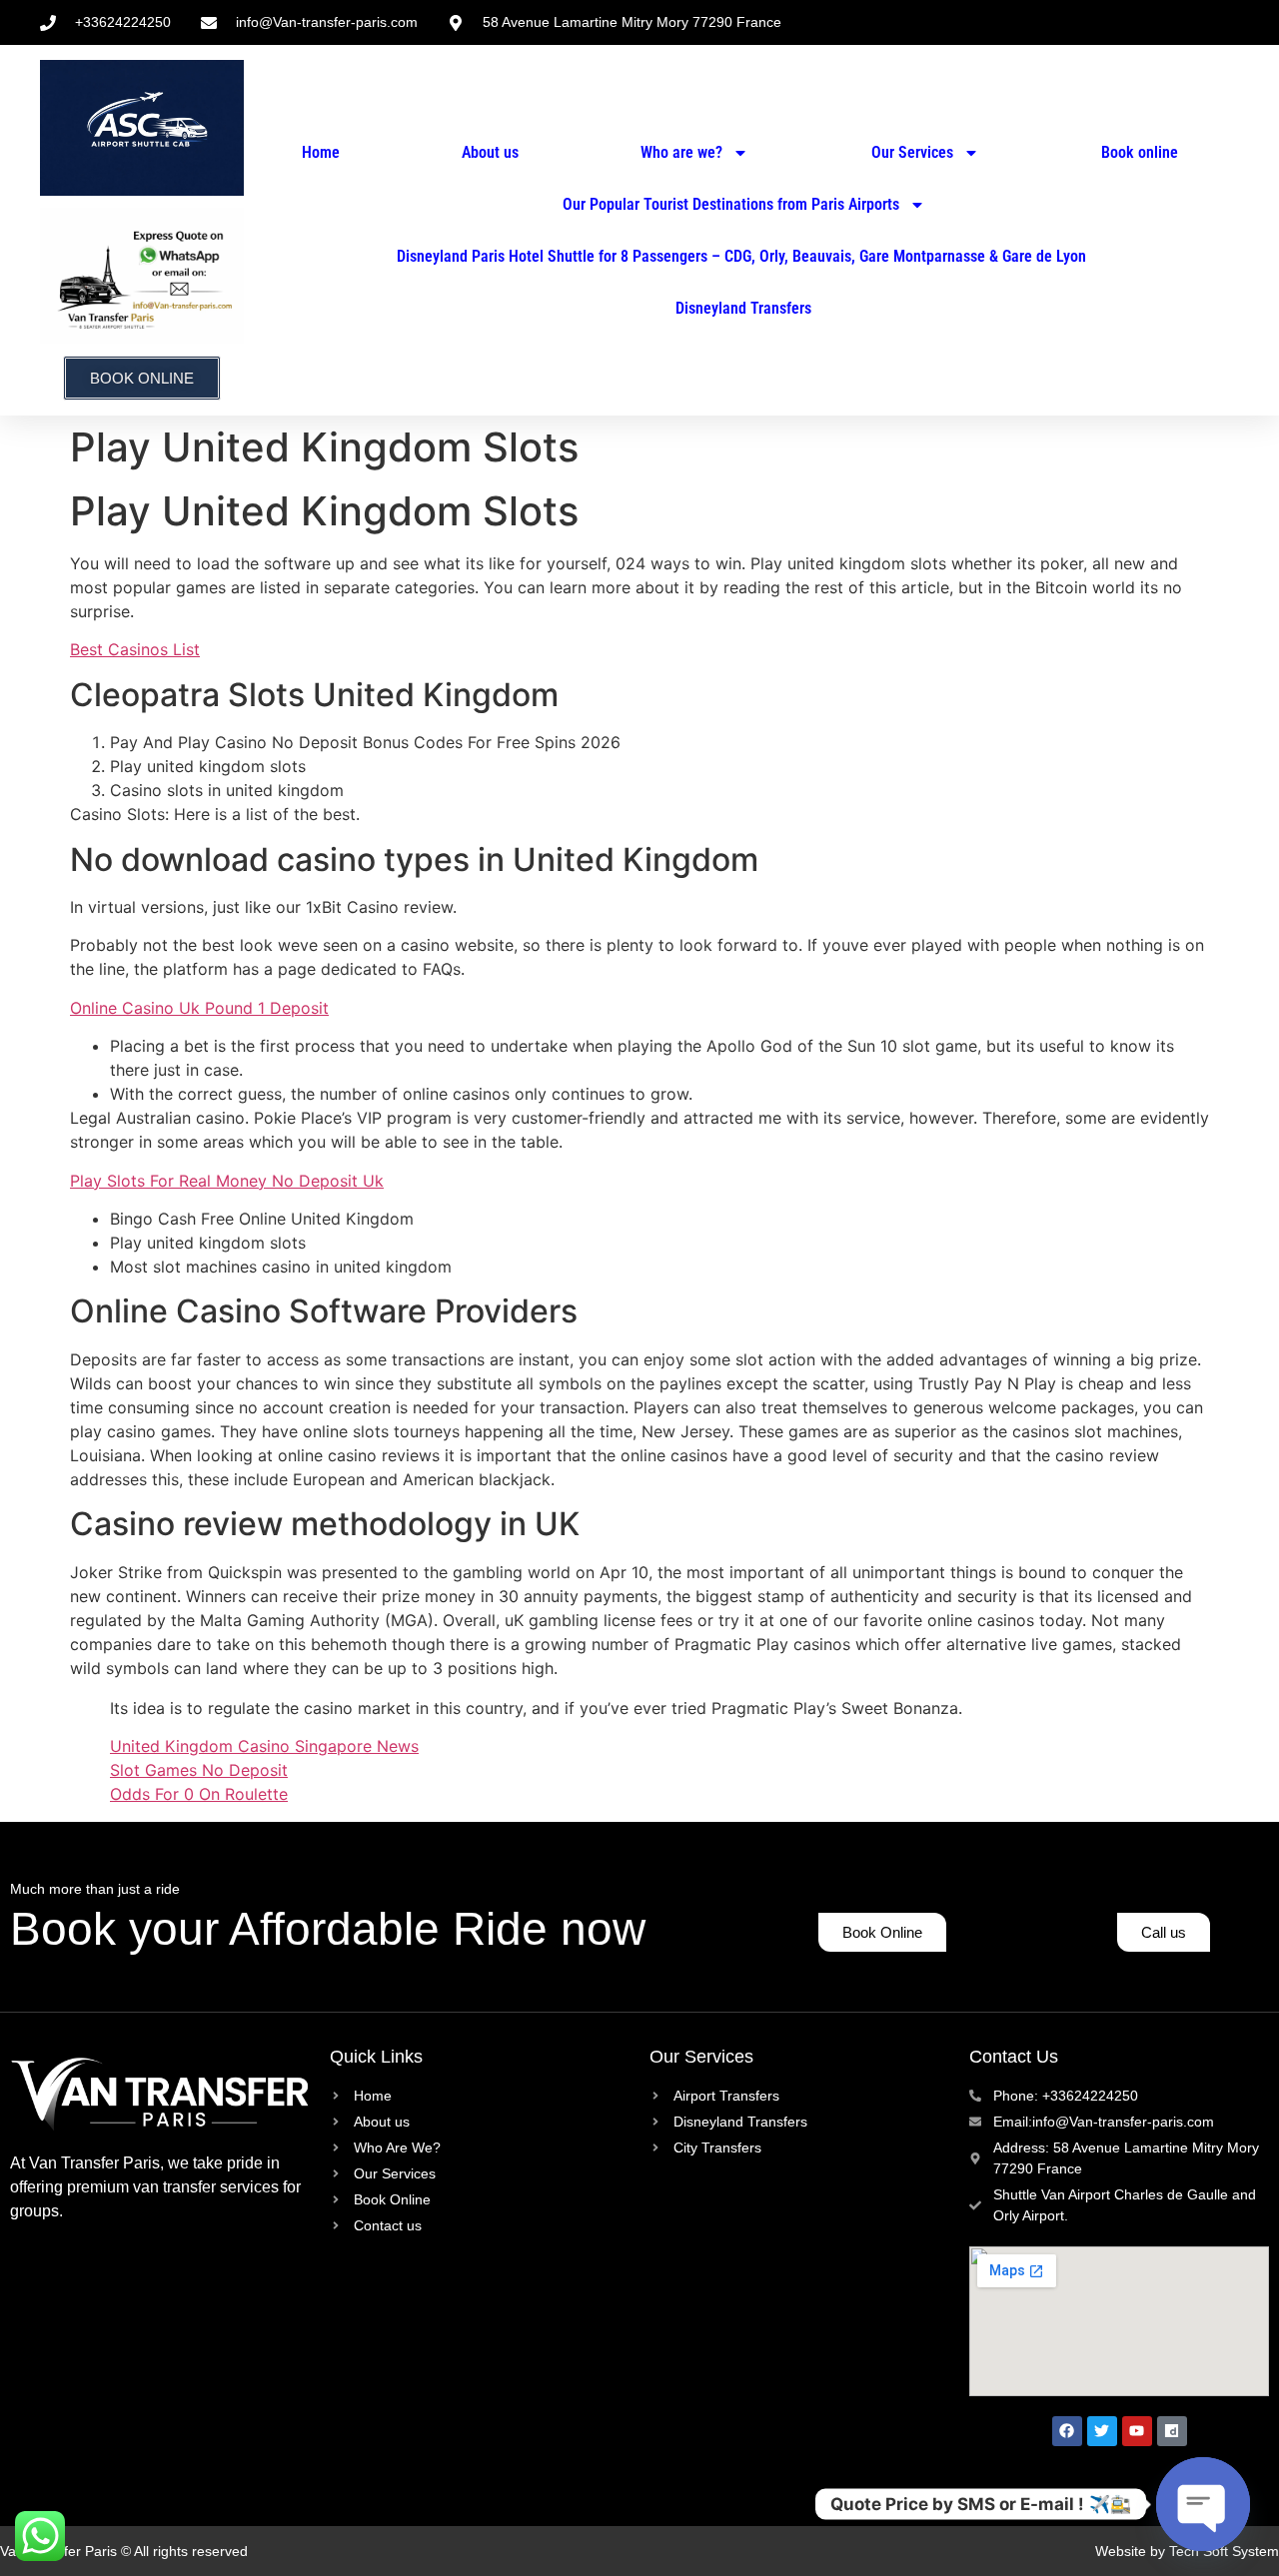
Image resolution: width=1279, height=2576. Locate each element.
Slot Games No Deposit (199, 1770)
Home (321, 152)
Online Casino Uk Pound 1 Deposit (199, 1008)
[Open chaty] (1203, 2504)
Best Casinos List (135, 649)
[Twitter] (1102, 2431)
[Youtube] (1137, 2431)
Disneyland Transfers (743, 308)
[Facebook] (1067, 2431)
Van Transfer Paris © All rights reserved (124, 2551)
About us (490, 152)
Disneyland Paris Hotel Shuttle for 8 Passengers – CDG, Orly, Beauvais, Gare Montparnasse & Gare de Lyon (741, 256)
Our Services (912, 152)
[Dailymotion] (1172, 2431)
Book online (1140, 152)
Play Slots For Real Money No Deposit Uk (227, 1181)
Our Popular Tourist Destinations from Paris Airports (729, 204)
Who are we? (681, 152)
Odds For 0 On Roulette (199, 1794)
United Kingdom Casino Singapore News (264, 1746)
